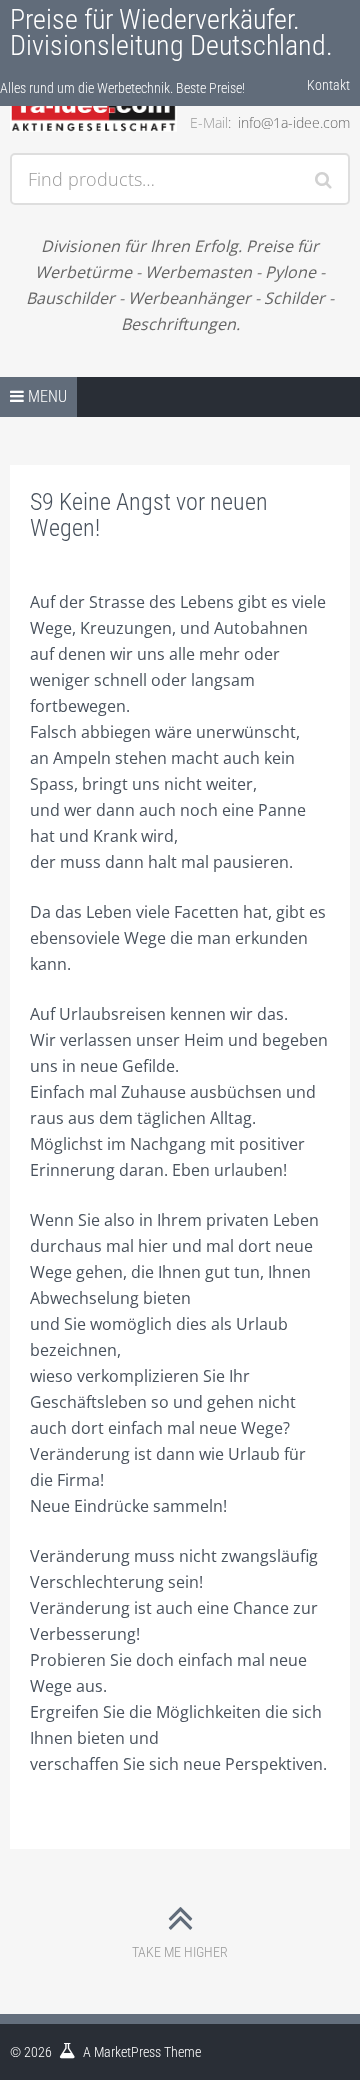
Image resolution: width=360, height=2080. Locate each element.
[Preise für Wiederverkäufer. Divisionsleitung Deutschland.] (93, 112)
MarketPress (127, 2052)
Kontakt (328, 85)
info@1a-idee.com (294, 122)
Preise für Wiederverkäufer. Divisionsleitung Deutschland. (171, 32)
